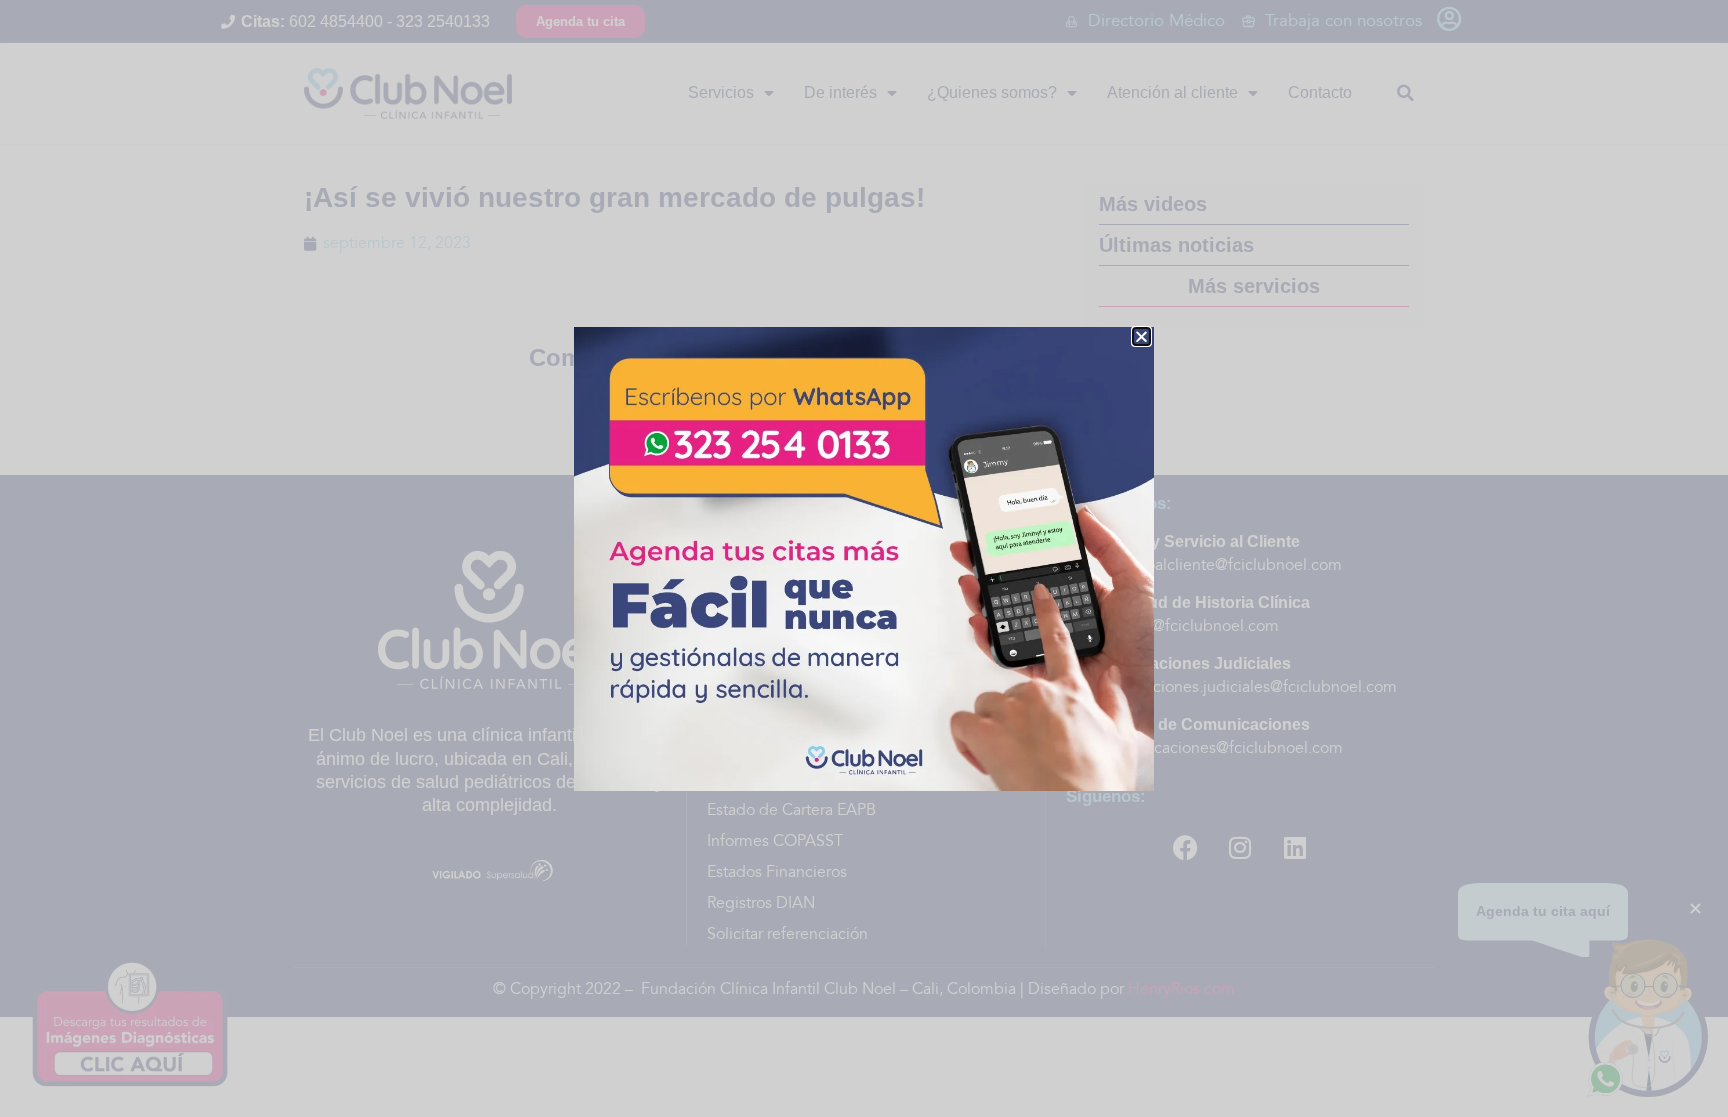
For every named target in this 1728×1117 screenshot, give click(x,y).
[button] (1141, 336)
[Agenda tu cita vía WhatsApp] (864, 559)
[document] (864, 558)
